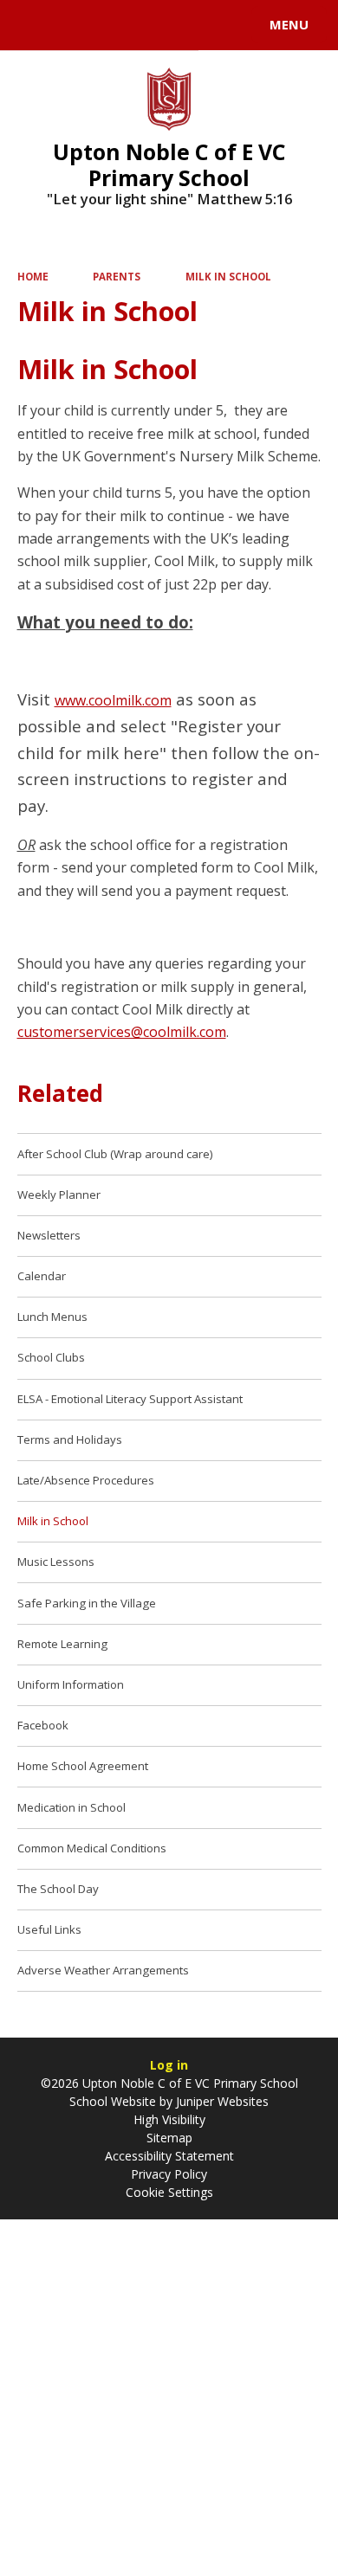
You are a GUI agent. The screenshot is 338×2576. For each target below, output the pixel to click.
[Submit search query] (211, 23)
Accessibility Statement (169, 2156)
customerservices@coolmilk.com (122, 1032)
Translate (145, 28)
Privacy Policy (169, 2174)
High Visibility (169, 2119)
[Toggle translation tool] (76, 25)
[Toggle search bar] (33, 25)
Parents (117, 277)
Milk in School (228, 277)
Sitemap (169, 2138)
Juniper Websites (221, 2101)
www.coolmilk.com (113, 700)
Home (33, 277)
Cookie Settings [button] (169, 2192)
